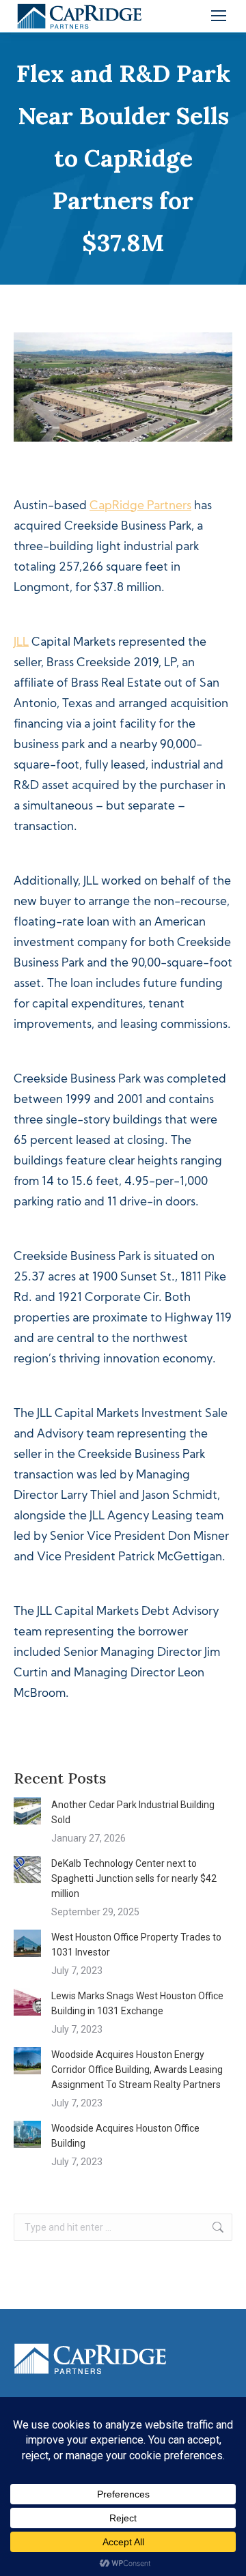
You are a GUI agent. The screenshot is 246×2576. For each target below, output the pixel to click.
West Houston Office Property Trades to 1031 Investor (136, 1945)
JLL (21, 643)
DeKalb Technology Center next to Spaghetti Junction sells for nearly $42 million (134, 1878)
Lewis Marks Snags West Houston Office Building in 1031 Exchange (137, 2003)
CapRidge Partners (140, 506)
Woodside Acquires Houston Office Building (125, 2136)
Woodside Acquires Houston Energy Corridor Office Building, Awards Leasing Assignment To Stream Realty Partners (137, 2070)
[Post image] (27, 1811)
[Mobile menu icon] (219, 16)
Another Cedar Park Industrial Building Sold (133, 1812)
